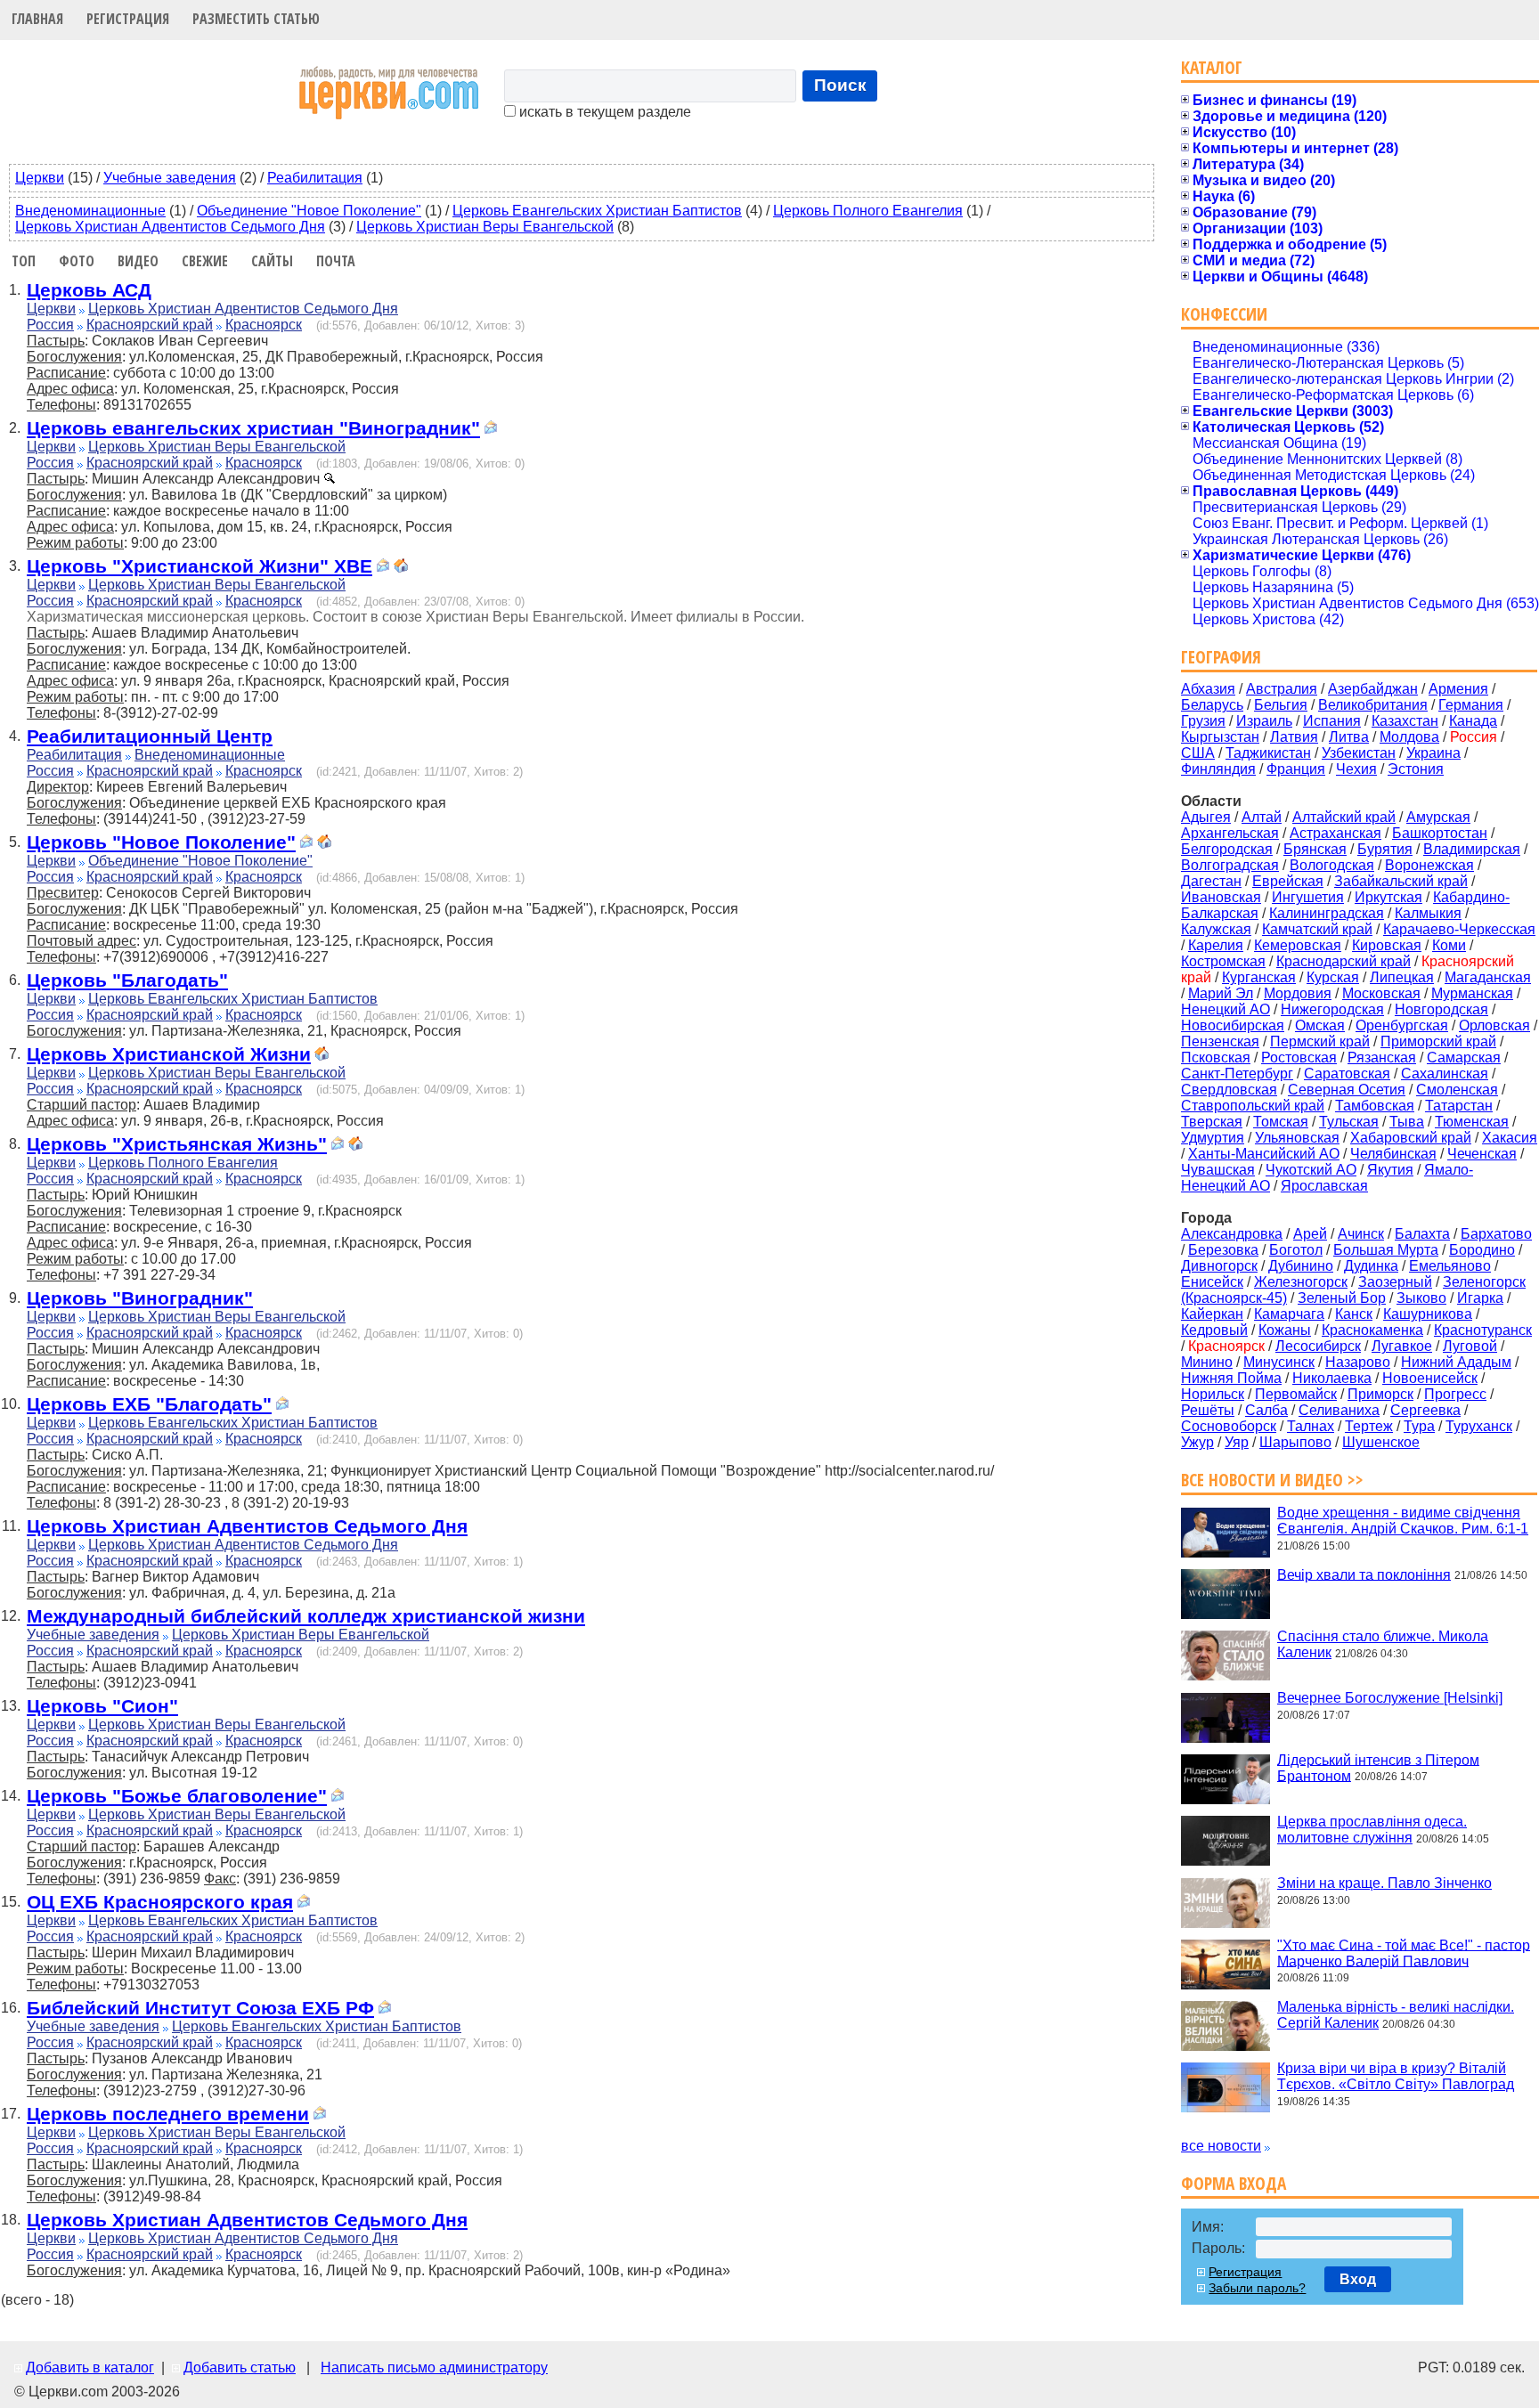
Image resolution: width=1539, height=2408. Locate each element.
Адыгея (1206, 817)
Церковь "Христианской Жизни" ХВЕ (199, 566)
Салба (1266, 1410)
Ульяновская (1297, 1138)
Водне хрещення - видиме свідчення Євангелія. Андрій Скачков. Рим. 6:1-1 (1403, 1521)
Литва (1349, 737)
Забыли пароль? (1257, 2288)
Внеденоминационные (90, 211)
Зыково (1421, 1298)
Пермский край (1320, 1041)
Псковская (1216, 1058)
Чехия (1356, 769)
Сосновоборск (1229, 1426)
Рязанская (1382, 1058)
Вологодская (1332, 865)
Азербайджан (1373, 689)
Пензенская (1220, 1041)
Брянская (1315, 849)
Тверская (1212, 1122)
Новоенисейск (1430, 1378)
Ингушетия (1308, 897)
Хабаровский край (1411, 1138)
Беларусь (1212, 705)
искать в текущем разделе (603, 112)
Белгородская (1227, 849)
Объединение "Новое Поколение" (309, 211)
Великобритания (1373, 705)
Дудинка (1371, 1266)
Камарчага (1289, 1314)
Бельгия (1281, 705)
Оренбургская (1402, 1025)
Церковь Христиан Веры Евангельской (485, 227)
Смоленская (1457, 1090)
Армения (1458, 689)
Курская (1333, 977)
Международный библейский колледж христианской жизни (306, 1616)
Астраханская (1335, 833)
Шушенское (1381, 1442)
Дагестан (1211, 881)
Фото (77, 261)
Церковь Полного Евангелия (868, 211)
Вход (1358, 2279)
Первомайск (1296, 1394)
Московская (1381, 993)
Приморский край (1438, 1041)
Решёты (1208, 1410)
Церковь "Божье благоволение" (177, 1796)
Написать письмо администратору (434, 2367)
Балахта (1422, 1234)
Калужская (1216, 929)
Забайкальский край (1401, 881)
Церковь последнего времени (168, 2114)
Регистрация (128, 19)
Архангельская (1230, 833)
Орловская (1494, 1025)
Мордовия (1298, 993)
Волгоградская (1230, 865)
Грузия (1203, 721)
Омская (1320, 1025)
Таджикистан (1268, 753)
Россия (50, 325)
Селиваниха (1339, 1410)
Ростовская (1299, 1058)
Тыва (1407, 1122)
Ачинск (1361, 1234)
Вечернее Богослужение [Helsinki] (1390, 1698)
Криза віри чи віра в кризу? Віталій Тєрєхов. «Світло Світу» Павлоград (1396, 2076)
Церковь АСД (89, 290)
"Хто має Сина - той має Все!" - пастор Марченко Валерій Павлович (1404, 1952)
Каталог (1212, 67)
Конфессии (1224, 314)
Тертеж (1369, 1426)
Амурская (1438, 817)
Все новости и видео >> (1272, 1480)
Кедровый (1214, 1330)
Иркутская (1388, 897)
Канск (1354, 1314)
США (1198, 753)
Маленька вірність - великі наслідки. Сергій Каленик (1396, 2015)
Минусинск (1279, 1362)
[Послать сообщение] (491, 430)
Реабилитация (315, 178)
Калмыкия (1428, 913)
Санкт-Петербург (1237, 1074)
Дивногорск (1219, 1266)
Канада (1473, 721)
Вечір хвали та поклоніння (1364, 1574)
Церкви (40, 178)
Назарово (1358, 1362)
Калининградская (1327, 913)
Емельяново (1450, 1266)
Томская (1281, 1122)
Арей (1310, 1234)
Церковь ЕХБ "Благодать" (149, 1404)
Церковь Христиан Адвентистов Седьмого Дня (170, 227)
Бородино (1482, 1250)
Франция (1296, 769)
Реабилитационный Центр (150, 736)
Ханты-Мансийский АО (1264, 1154)
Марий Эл (1221, 993)
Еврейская (1288, 881)
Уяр (1237, 1442)
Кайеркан (1212, 1314)
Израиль (1264, 721)
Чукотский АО (1311, 1170)
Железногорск (1301, 1282)
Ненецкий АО (1225, 1009)
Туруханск (1479, 1426)
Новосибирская (1233, 1025)
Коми (1449, 945)
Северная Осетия (1347, 1090)
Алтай (1262, 817)
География (1221, 657)
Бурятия (1385, 849)
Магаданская (1488, 977)
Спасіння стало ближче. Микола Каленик (1383, 1644)
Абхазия (1208, 689)
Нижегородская (1332, 1009)
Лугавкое (1402, 1346)
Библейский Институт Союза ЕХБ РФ (200, 2008)
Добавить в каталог (90, 2367)
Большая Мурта (1386, 1250)
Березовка (1223, 1250)
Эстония (1416, 769)
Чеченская (1482, 1154)
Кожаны (1285, 1330)
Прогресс (1455, 1394)
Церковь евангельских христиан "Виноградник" (253, 428)
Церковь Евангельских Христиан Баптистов (597, 211)
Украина (1433, 753)
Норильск (1213, 1394)
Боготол (1296, 1250)
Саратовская (1347, 1074)
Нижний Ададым (1456, 1362)
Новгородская (1441, 1009)
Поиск (840, 85)
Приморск (1380, 1394)
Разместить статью (256, 19)
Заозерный (1395, 1282)
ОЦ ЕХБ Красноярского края (160, 1902)
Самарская (1464, 1058)
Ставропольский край (1253, 1106)
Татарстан (1459, 1106)
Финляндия (1218, 769)
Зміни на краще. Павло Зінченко (1384, 1883)
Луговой (1470, 1346)
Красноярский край (150, 325)
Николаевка (1332, 1378)
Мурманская (1472, 993)
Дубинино (1301, 1266)
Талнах (1311, 1426)
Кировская (1387, 945)
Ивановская (1221, 897)
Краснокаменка (1372, 1330)
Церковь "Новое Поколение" (161, 842)
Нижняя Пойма (1231, 1378)
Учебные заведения (170, 178)
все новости (1221, 2146)
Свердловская (1229, 1090)
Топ (24, 261)
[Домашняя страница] (401, 568)
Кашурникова (1428, 1314)
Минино (1207, 1362)
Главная (37, 19)
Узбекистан (1359, 753)
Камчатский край (1317, 929)
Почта (336, 261)
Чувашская (1218, 1170)
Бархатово (1496, 1234)
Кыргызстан (1220, 737)
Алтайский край (1344, 817)
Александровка (1232, 1234)
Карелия (1216, 945)
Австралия (1282, 689)
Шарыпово (1295, 1442)
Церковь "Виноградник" (140, 1298)
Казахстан (1405, 721)
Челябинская (1393, 1154)
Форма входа (1234, 2183)
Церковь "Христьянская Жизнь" (177, 1144)
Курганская (1259, 977)
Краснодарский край (1344, 961)
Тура (1419, 1426)
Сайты (272, 261)
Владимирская (1472, 849)
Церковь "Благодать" (127, 980)
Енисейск (1212, 1282)
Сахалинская (1445, 1074)
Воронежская (1429, 865)
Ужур (1197, 1442)
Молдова (1409, 737)
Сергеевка (1425, 1410)
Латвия (1294, 737)
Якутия (1390, 1170)
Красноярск (264, 325)
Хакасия (1510, 1138)
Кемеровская (1298, 945)
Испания (1332, 721)
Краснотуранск (1483, 1330)
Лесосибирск (1318, 1346)
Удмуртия (1213, 1138)
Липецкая (1402, 977)
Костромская (1223, 961)
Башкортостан (1440, 833)
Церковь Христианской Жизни (169, 1054)
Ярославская (1324, 1186)
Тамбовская (1375, 1106)
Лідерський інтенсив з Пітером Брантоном (1378, 1767)
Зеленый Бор (1342, 1298)
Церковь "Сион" (102, 1706)
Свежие (205, 261)
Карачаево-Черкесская (1459, 929)
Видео (138, 261)
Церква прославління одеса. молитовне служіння (1372, 1830)
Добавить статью (240, 2367)
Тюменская (1472, 1122)
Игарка (1480, 1298)
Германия (1471, 705)
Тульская (1349, 1122)
